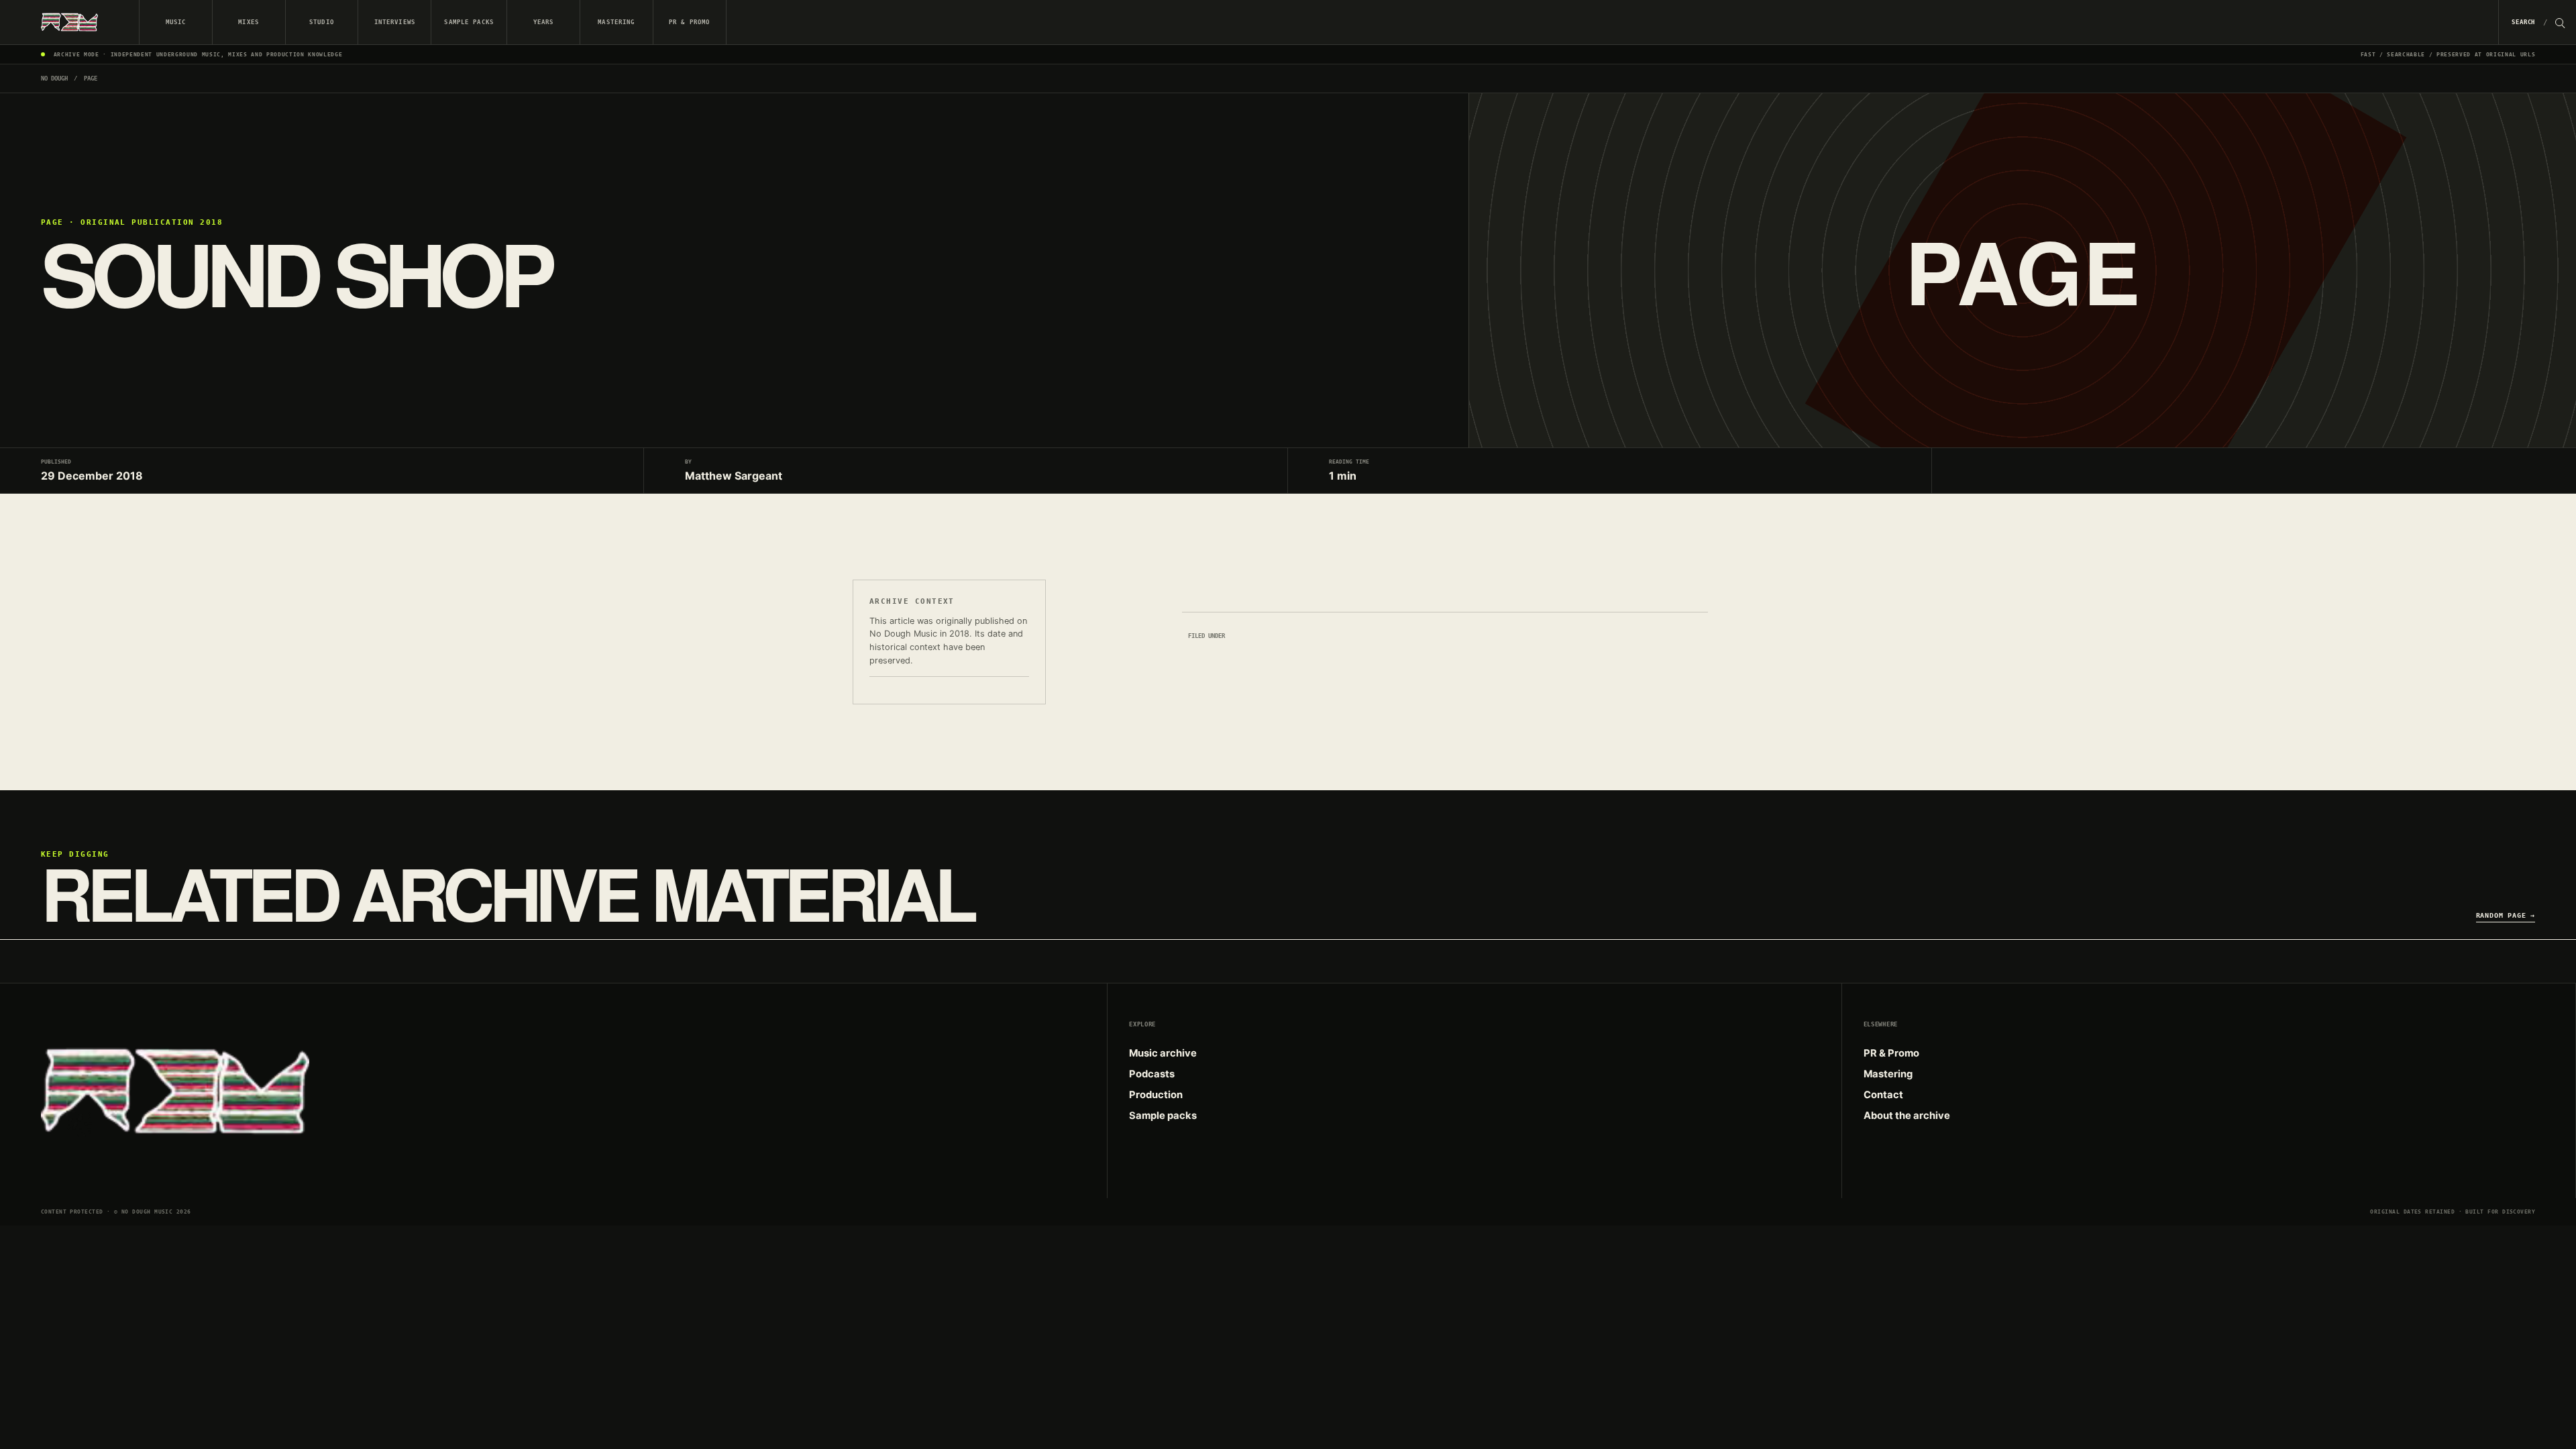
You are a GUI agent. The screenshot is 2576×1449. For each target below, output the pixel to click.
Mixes (249, 22)
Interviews (395, 22)
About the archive (1907, 1116)
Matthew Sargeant (734, 476)
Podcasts (1152, 1074)
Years (544, 22)
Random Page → (2506, 915)
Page (91, 78)
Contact (1883, 1095)
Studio (322, 22)
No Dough (54, 78)
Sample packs (469, 22)
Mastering (616, 22)
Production (1156, 1095)
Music (176, 22)
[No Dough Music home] (70, 22)
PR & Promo (689, 22)
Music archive (1163, 1053)
